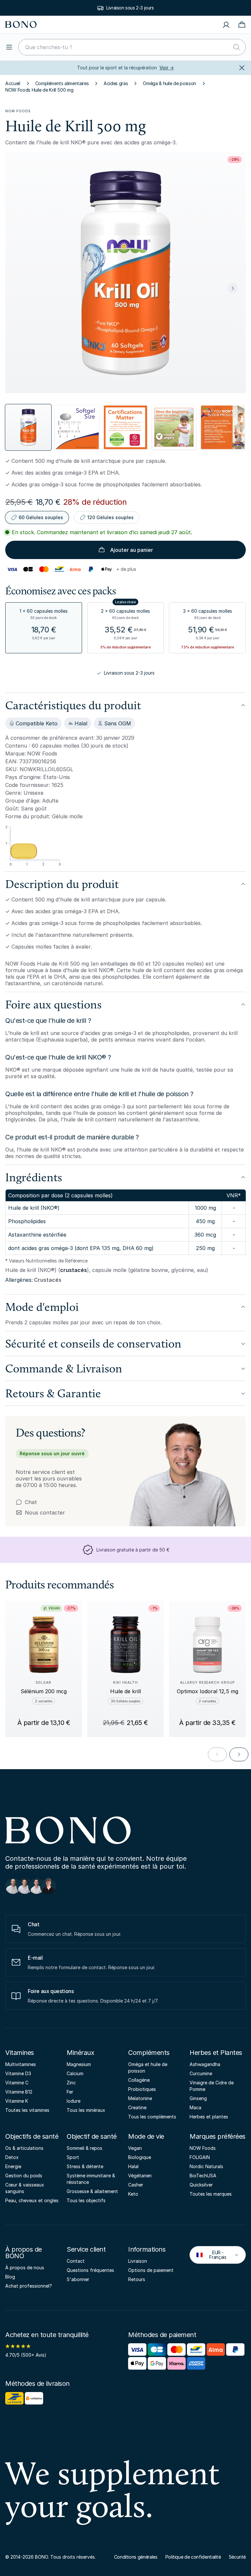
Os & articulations (24, 2148)
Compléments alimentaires (62, 83)
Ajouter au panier (132, 550)
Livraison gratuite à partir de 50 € (130, 8)
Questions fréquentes (90, 2270)
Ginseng (198, 2098)
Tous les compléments (152, 2117)
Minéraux (80, 2053)
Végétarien (140, 2176)
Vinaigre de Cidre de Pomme (212, 2086)
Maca (195, 2107)
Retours (137, 2279)
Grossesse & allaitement (92, 2191)
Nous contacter (40, 1513)
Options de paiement (151, 2270)
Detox (12, 2157)
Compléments (149, 2053)
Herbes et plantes (209, 2117)
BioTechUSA (203, 2176)
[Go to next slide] (239, 1754)
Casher (136, 2185)
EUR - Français (213, 2255)
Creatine (137, 2107)
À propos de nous (25, 2268)
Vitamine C (17, 2083)
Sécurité (237, 2557)
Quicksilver (201, 2185)
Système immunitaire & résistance (91, 2179)
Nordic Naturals (206, 2166)
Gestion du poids (24, 2176)
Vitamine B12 (19, 2092)
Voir (167, 68)
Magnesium (79, 2064)
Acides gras (116, 83)
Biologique (140, 2157)
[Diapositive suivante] (233, 288)
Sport (73, 2157)
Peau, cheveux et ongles (32, 2200)
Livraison (138, 2261)
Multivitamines (21, 2064)
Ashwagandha (205, 2064)
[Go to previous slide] (217, 1754)
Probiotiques (142, 2089)
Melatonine (140, 2098)
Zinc (71, 2083)
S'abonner (78, 2279)
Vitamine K (17, 2101)
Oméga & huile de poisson (169, 83)
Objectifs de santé (32, 2136)
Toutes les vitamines (27, 2110)
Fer (70, 2092)
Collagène (139, 2080)
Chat (31, 1502)
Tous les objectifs (86, 2200)
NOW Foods (18, 111)
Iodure (74, 2101)
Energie (13, 2166)
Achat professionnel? (29, 2286)
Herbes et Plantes (216, 2053)
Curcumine (201, 2073)
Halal (133, 2166)
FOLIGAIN (200, 2157)
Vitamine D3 (18, 2073)
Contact (76, 2261)
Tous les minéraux (86, 2110)
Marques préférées (218, 2136)
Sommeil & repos (84, 2148)
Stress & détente (85, 2166)
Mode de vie (146, 2136)
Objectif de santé (92, 2136)
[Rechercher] (237, 47)
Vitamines (20, 2053)
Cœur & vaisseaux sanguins (25, 2188)
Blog (10, 2277)
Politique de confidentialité (193, 2557)
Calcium (75, 2073)
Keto (133, 2194)
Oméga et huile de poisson (148, 2068)
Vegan (135, 2148)
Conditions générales (136, 2557)
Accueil (13, 83)
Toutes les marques (211, 2194)
